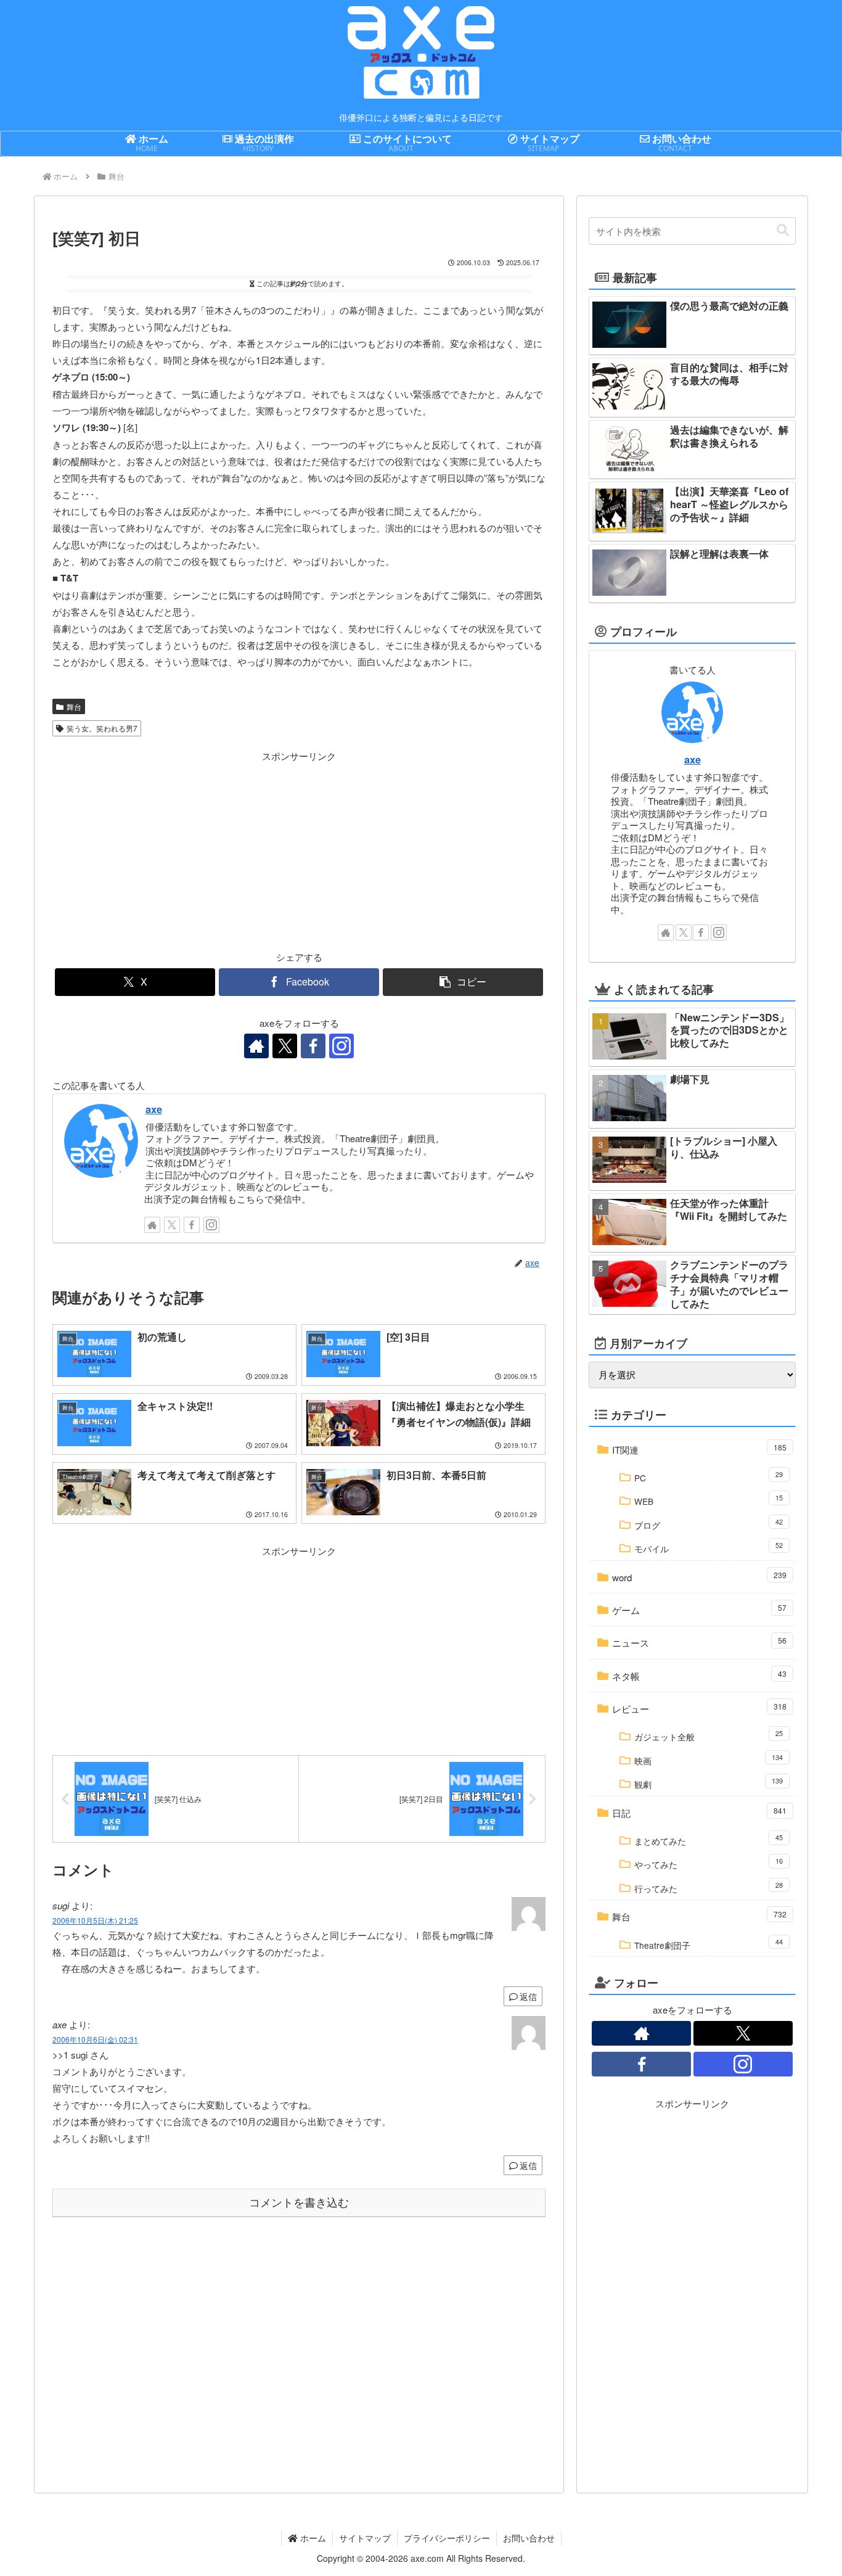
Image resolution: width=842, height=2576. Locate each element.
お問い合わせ (529, 2538)
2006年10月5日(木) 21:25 (95, 1920)
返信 (528, 1996)
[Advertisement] (176, 850)
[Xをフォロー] (285, 1046)
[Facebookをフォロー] (313, 1046)
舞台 (74, 706)
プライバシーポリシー (447, 2538)
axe (154, 1109)
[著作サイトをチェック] (256, 1046)
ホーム (312, 2538)
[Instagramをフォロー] (341, 1046)
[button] (463, 982)
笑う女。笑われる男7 (102, 728)
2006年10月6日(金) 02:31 (95, 2039)
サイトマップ (365, 2538)
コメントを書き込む (299, 2203)
